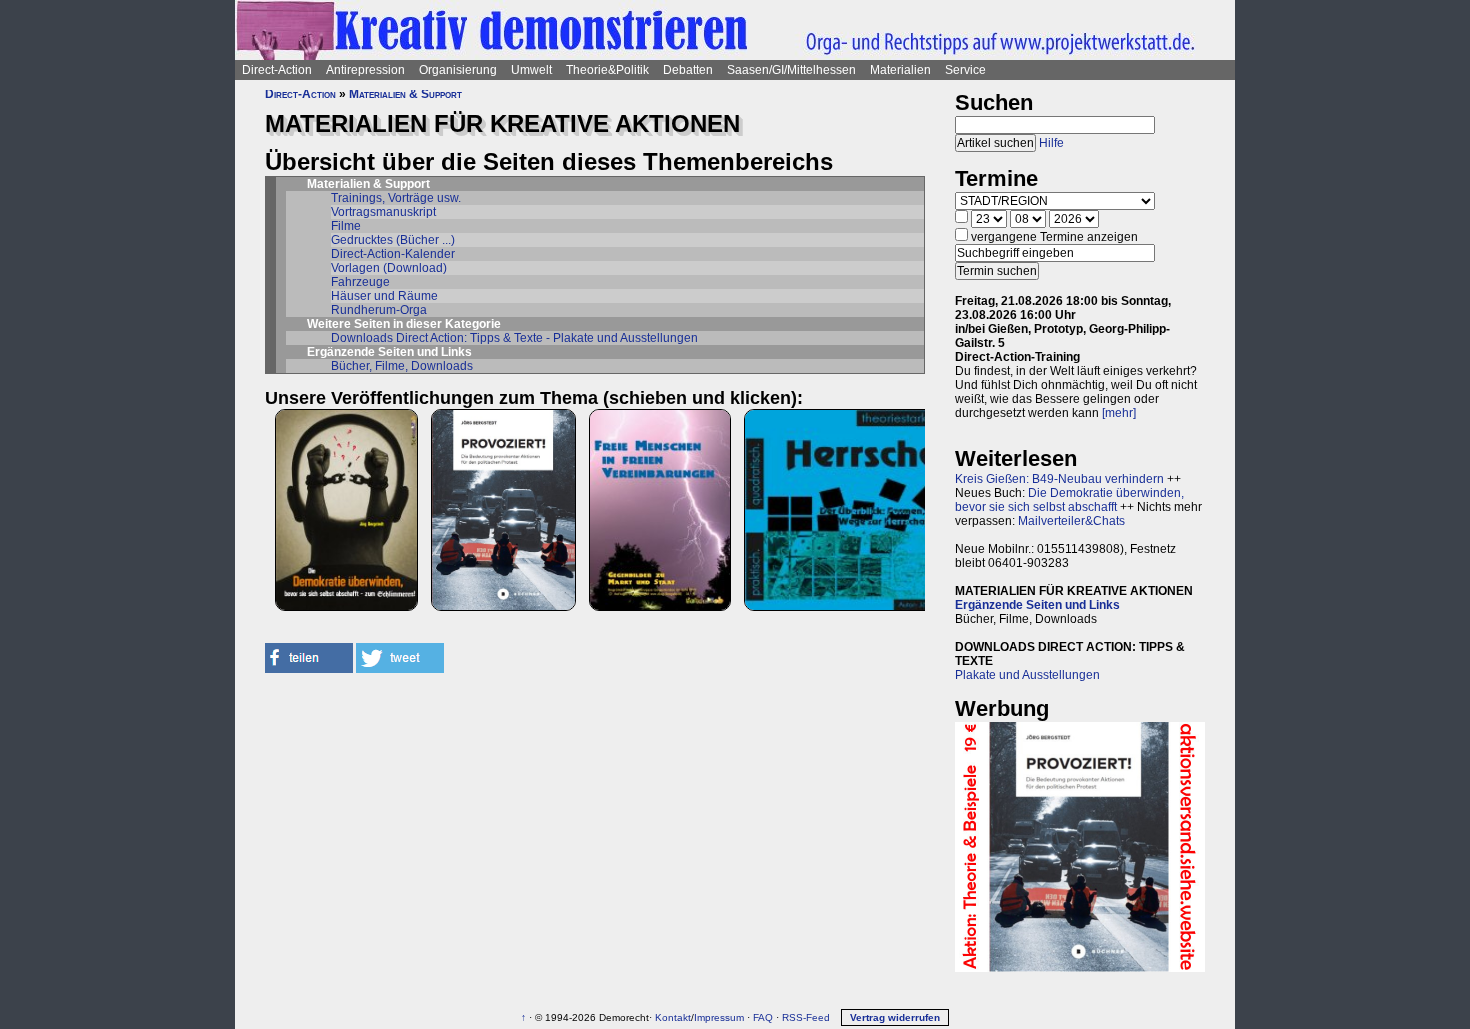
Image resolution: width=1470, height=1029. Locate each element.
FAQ (763, 1017)
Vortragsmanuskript (383, 212)
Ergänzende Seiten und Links (1037, 605)
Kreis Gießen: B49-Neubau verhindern (1059, 479)
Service (965, 70)
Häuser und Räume (384, 296)
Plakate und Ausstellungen (1027, 675)
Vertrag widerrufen (895, 1017)
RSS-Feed (806, 1017)
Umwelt (531, 70)
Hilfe (1051, 143)
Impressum (719, 1017)
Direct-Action (277, 70)
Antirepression (365, 70)
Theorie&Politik (607, 70)
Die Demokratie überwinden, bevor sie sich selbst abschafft (1069, 500)
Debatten (688, 70)
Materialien (900, 70)
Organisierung (458, 70)
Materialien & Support (405, 94)
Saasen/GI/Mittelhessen (791, 70)
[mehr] (1119, 413)
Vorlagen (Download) (389, 268)
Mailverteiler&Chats (1071, 521)
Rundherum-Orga (379, 310)
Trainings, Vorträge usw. (396, 198)
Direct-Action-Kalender (393, 254)
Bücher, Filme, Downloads (402, 366)
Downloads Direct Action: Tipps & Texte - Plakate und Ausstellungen (514, 338)
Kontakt (673, 1017)
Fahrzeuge (360, 282)
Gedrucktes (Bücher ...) (393, 240)
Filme (346, 226)
